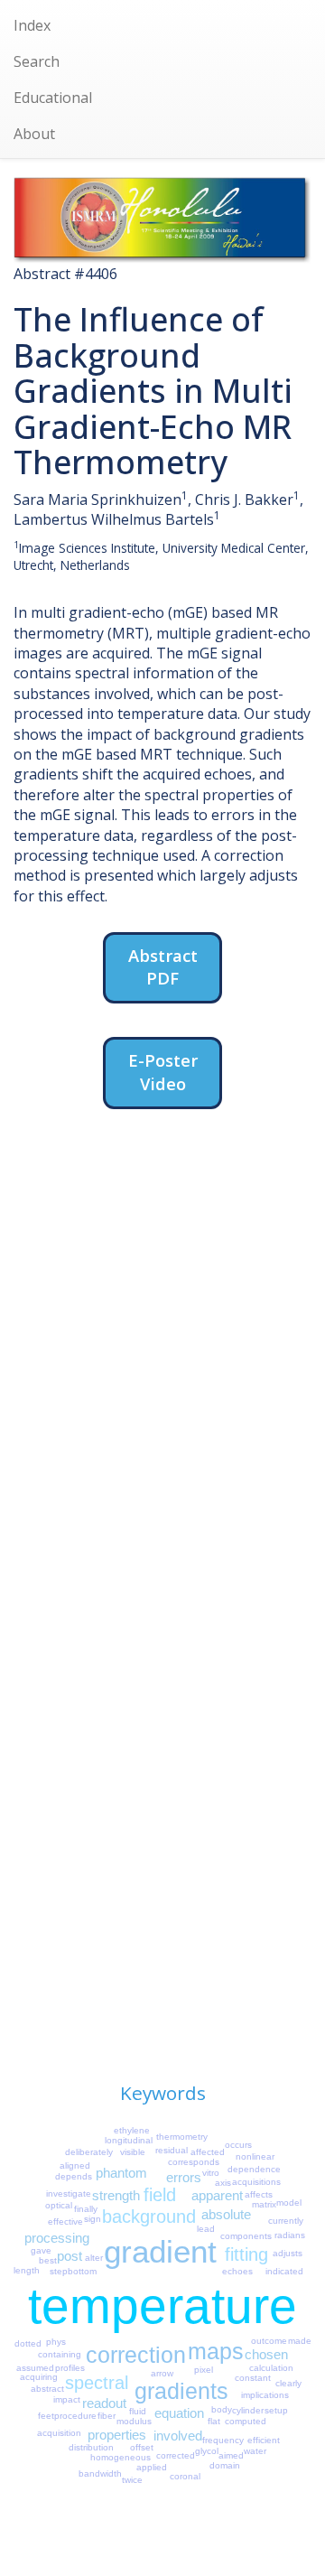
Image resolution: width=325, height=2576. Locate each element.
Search (37, 61)
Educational (53, 98)
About (34, 134)
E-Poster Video (163, 1072)
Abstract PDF (163, 967)
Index (32, 25)
